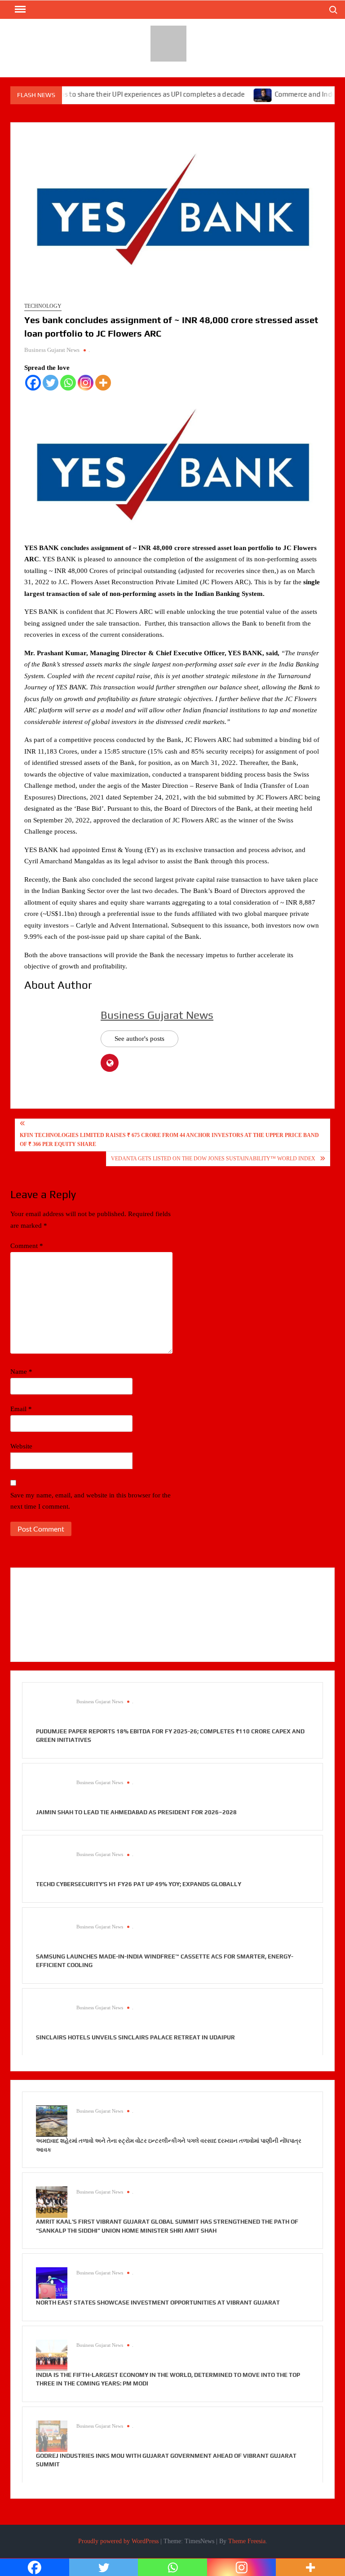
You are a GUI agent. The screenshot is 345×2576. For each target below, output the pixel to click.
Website (21, 1446)
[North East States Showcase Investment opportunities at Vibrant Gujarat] (52, 2283)
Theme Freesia (247, 2541)
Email (21, 1409)
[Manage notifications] (316, 2548)
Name (21, 1372)
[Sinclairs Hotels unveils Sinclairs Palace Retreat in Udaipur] (52, 2017)
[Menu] (19, 9)
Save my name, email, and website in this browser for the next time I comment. (91, 1501)
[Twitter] (51, 383)
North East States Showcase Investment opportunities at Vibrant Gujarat (158, 2303)
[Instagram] (86, 383)
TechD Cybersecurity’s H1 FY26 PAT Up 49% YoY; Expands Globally (139, 1884)
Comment (27, 1246)
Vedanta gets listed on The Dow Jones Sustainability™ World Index (213, 1159)
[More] (103, 383)
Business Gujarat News (52, 350)
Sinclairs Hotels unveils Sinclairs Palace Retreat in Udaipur (135, 2037)
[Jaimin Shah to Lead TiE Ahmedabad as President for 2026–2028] (52, 1792)
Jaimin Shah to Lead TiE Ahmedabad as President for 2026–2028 (136, 1812)
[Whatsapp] (68, 383)
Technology (43, 306)
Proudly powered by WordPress (118, 2541)
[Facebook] (33, 383)
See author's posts (139, 1039)
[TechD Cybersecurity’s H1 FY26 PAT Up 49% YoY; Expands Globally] (52, 1864)
